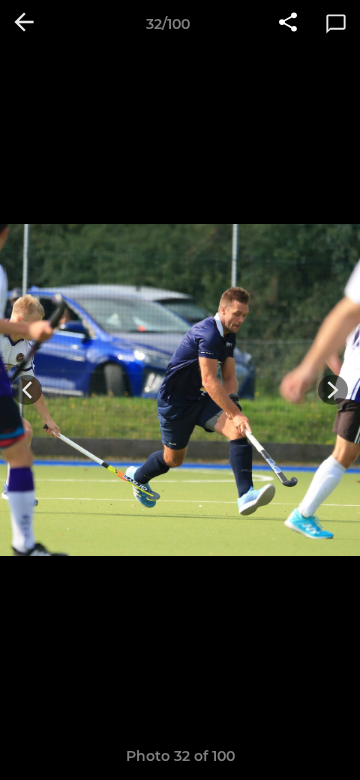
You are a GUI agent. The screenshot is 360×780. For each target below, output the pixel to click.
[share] (288, 24)
